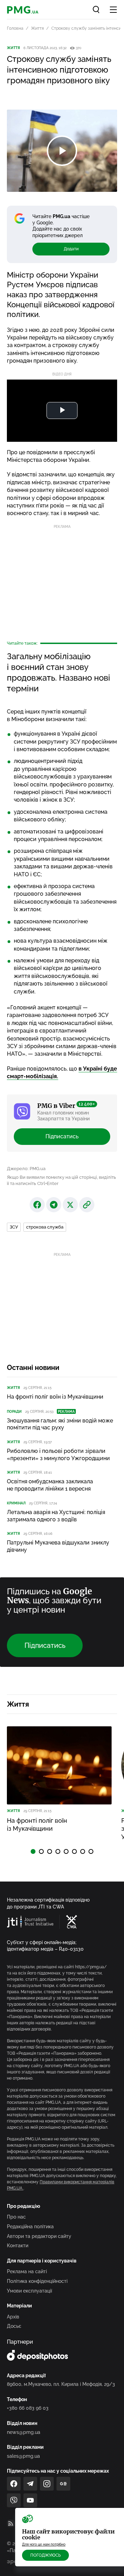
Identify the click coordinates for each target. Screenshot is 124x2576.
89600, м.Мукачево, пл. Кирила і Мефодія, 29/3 (61, 2384)
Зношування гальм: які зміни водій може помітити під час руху (60, 1424)
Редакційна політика (30, 2227)
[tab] (33, 1851)
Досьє (14, 2326)
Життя (37, 28)
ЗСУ (14, 1227)
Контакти (18, 2246)
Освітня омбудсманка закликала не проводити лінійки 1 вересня (50, 1485)
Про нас (16, 2217)
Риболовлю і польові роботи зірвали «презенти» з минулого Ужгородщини (58, 1455)
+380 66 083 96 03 (28, 2408)
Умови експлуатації (29, 2291)
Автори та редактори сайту (39, 2236)
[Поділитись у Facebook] (37, 1205)
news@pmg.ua (24, 2432)
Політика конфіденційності (37, 2281)
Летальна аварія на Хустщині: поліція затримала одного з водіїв (56, 1516)
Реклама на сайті (27, 2271)
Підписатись (62, 1136)
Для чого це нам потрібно (44, 2544)
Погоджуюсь (45, 2555)
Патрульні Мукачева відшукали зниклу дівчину (58, 1546)
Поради (14, 1412)
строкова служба (45, 1227)
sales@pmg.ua (23, 2456)
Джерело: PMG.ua (26, 1169)
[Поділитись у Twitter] (70, 1205)
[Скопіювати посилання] (87, 1205)
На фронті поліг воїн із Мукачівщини (55, 1397)
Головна (15, 28)
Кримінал (16, 1503)
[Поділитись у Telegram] (54, 1205)
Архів (13, 2317)
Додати (71, 249)
